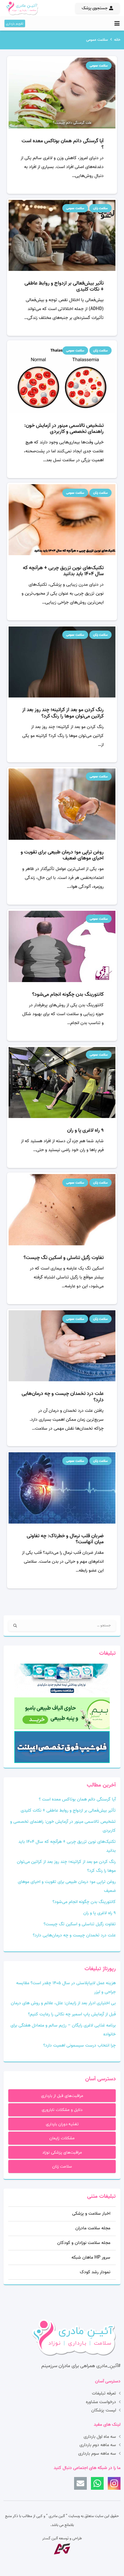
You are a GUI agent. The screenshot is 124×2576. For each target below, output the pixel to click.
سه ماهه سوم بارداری (97, 2454)
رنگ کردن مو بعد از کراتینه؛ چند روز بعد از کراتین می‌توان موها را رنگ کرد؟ (63, 713)
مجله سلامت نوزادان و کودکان (84, 2243)
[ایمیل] (80, 2483)
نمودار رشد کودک (95, 2272)
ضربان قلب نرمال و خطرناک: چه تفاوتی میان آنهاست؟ (65, 1539)
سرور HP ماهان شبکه (91, 2258)
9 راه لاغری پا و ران (85, 1130)
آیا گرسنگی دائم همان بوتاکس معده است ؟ (63, 144)
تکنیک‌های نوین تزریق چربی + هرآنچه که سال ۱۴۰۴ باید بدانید (63, 571)
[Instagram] (114, 2483)
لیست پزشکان (104, 2410)
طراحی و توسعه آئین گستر (62, 2538)
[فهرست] (117, 24)
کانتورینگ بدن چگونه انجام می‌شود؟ (68, 994)
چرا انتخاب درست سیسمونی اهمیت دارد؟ (79, 2045)
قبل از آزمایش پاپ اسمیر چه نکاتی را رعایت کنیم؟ (72, 2014)
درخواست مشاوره (101, 2402)
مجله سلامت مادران (93, 2228)
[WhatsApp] (97, 2483)
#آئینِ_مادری (108, 2366)
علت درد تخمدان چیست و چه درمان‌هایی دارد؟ (63, 1397)
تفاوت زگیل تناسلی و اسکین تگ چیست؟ (64, 1258)
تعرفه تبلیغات (104, 2393)
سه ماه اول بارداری (100, 2437)
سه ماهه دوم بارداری (98, 2445)
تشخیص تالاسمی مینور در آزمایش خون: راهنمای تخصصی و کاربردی (64, 429)
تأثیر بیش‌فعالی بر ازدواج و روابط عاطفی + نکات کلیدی (64, 286)
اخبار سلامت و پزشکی (91, 2214)
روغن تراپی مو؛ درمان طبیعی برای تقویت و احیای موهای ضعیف (62, 855)
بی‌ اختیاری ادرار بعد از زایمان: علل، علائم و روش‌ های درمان (63, 2003)
